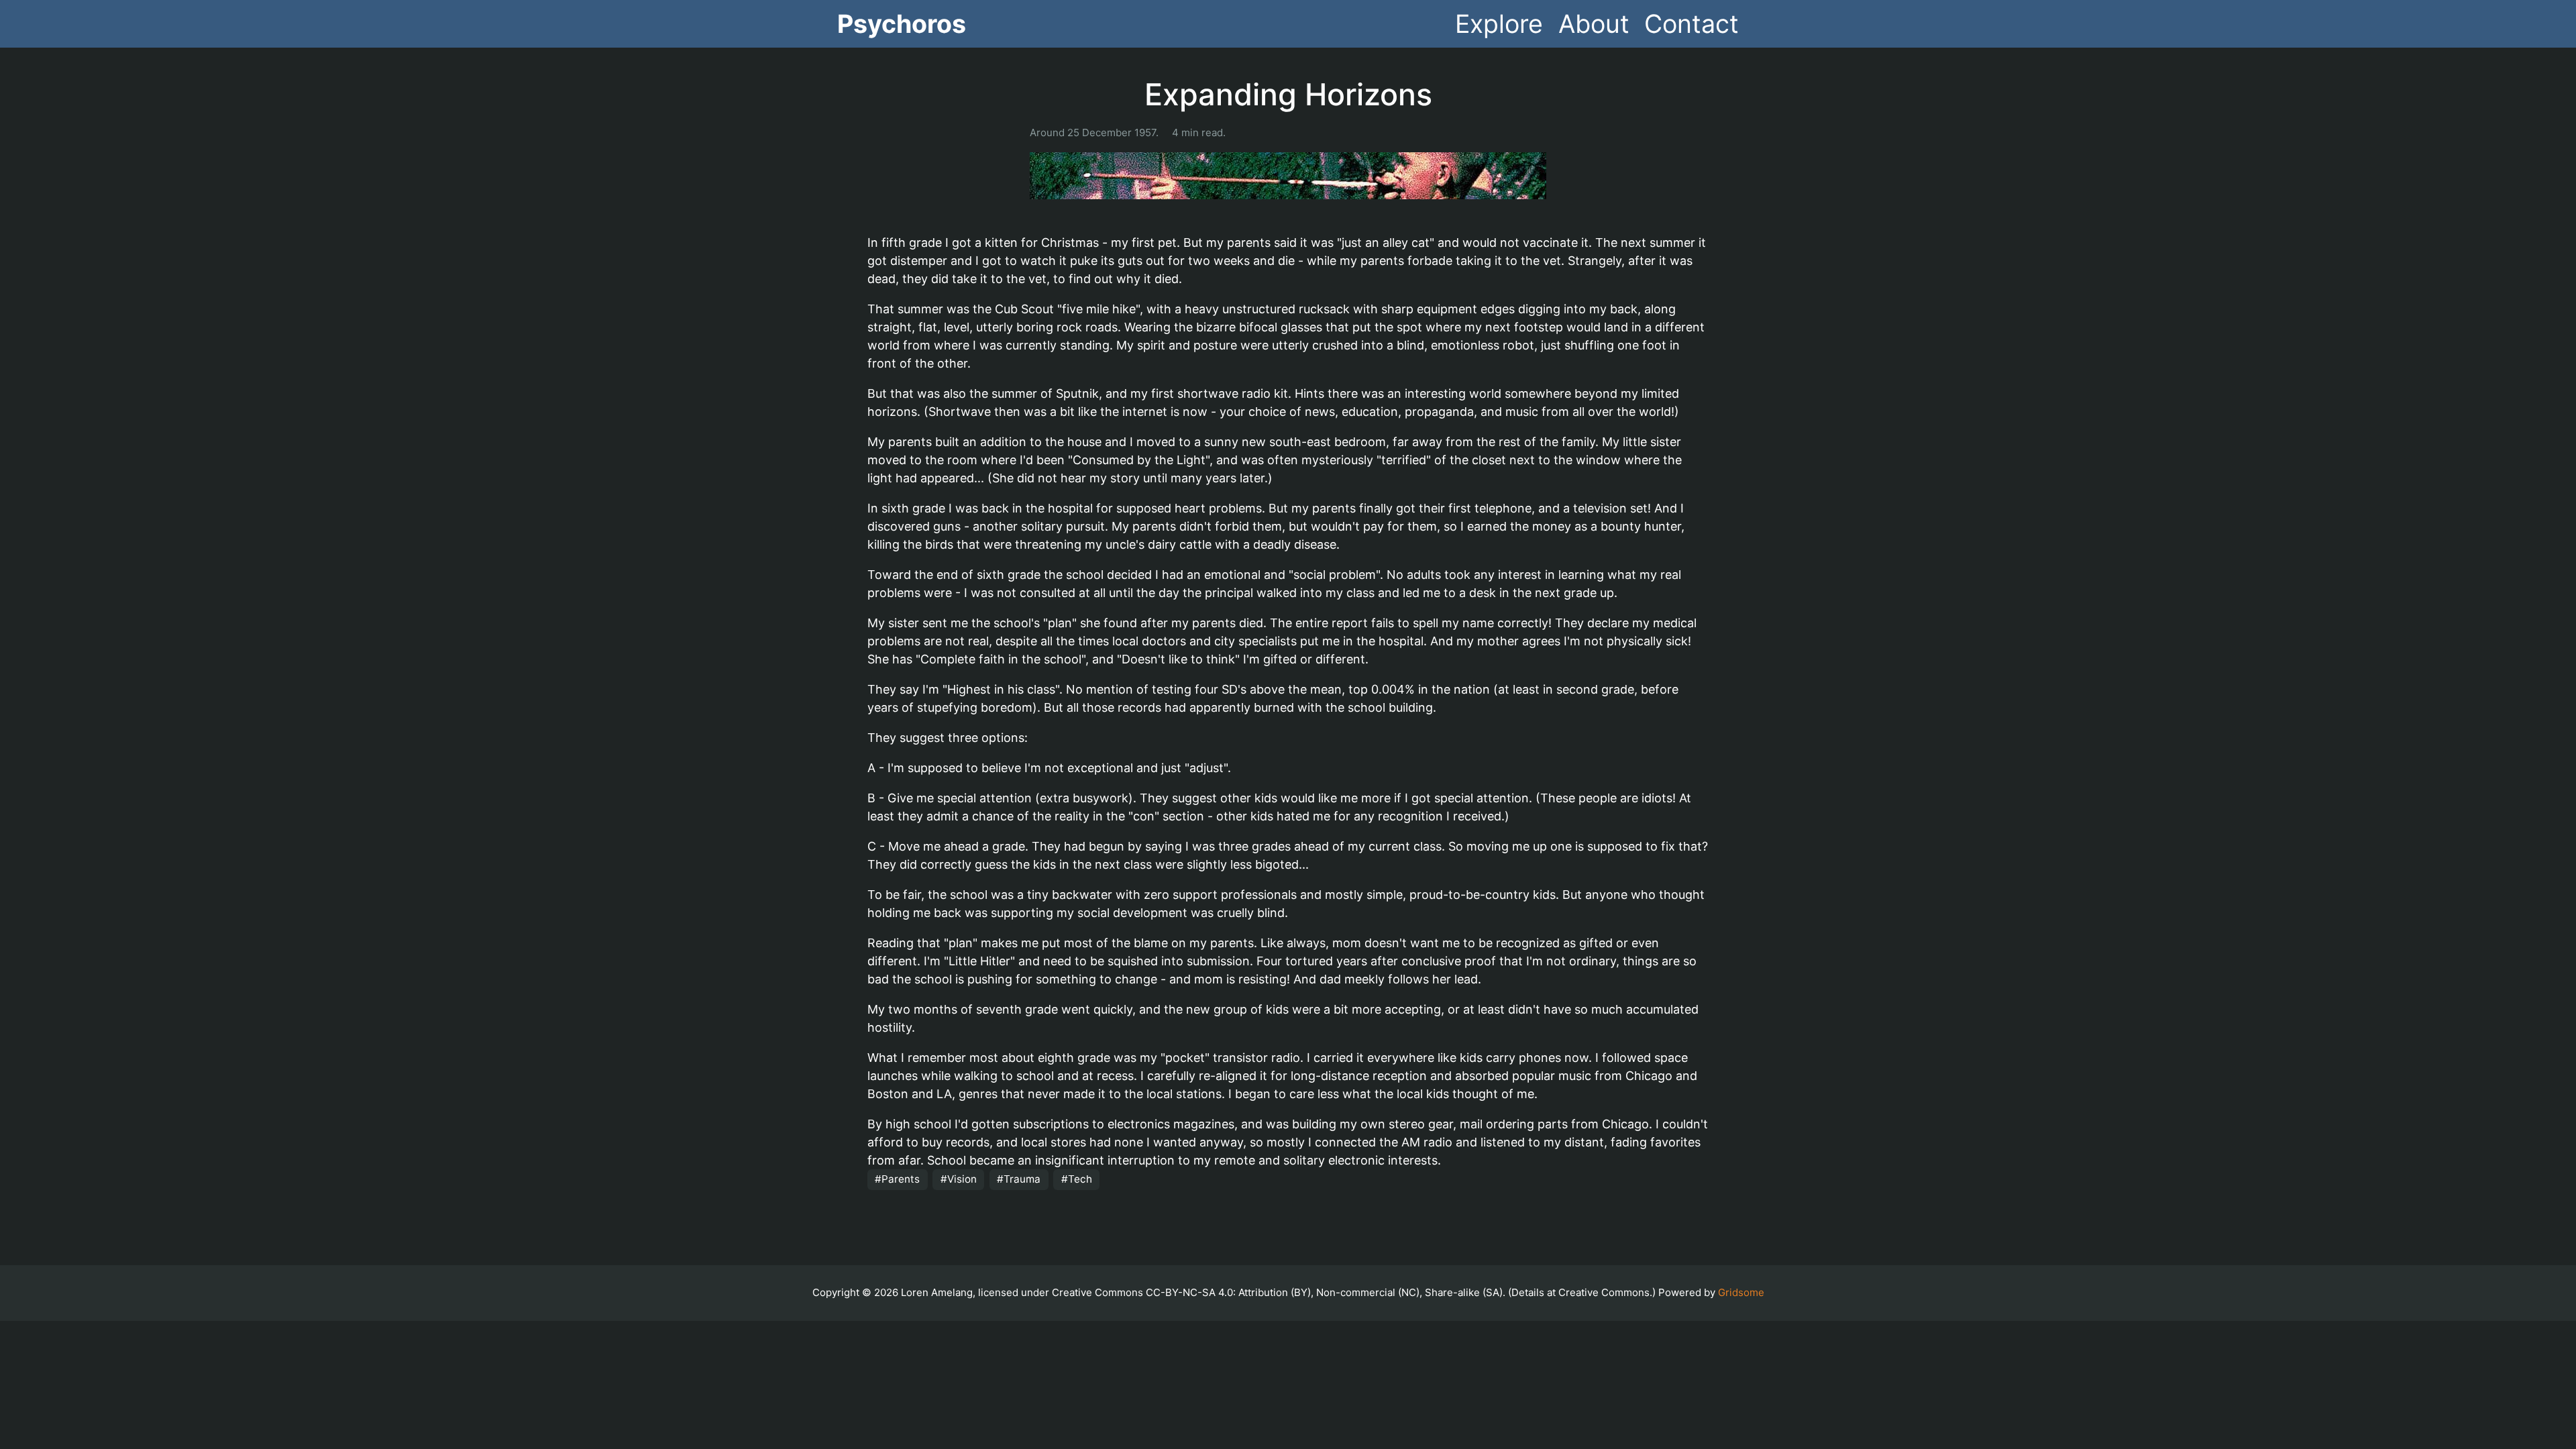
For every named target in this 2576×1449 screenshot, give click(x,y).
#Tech (1077, 1179)
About (1594, 24)
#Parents (897, 1179)
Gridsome (1741, 1292)
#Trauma (1019, 1179)
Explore (1499, 24)
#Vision (959, 1179)
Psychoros (902, 24)
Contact (1692, 24)
